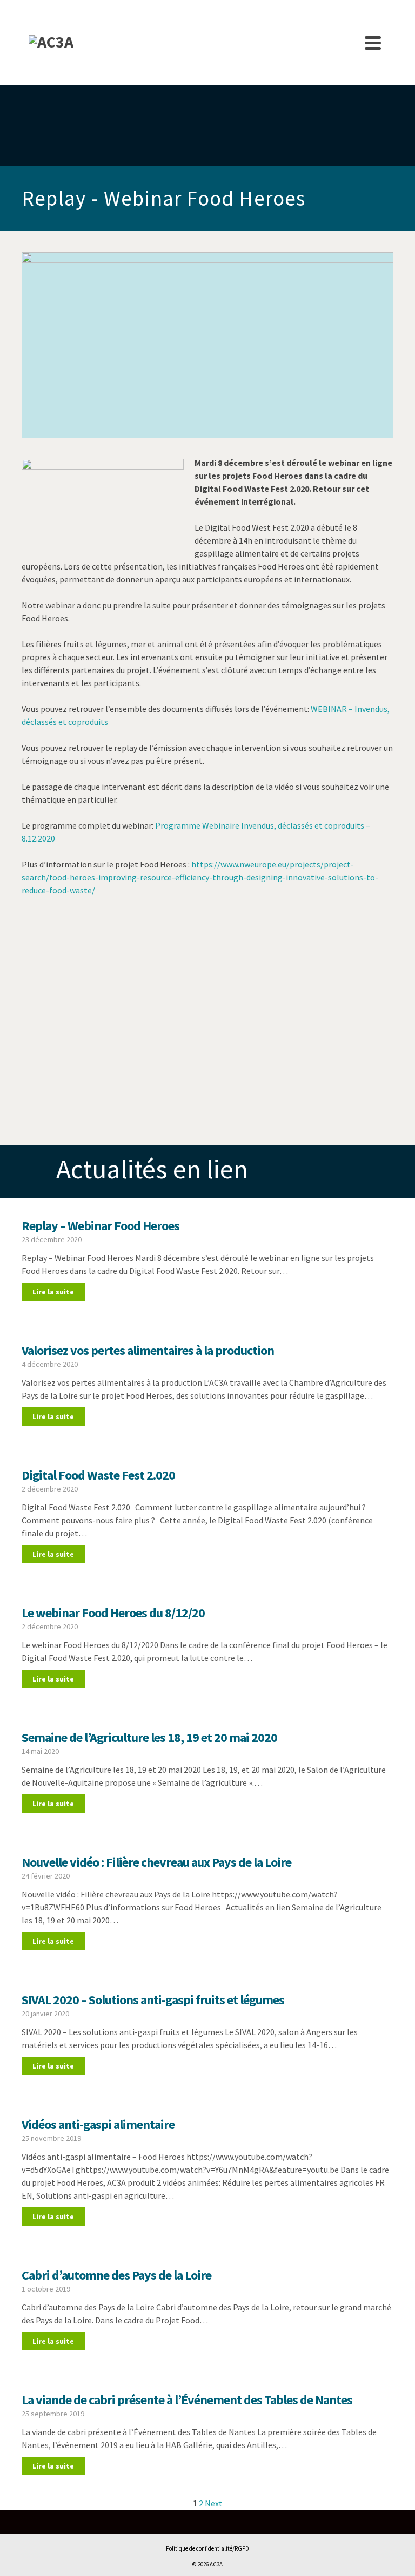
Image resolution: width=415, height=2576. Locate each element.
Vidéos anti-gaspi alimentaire (98, 2124)
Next (214, 2503)
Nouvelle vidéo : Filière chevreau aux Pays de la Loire (156, 1862)
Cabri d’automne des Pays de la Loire (116, 2275)
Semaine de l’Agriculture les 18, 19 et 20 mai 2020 (149, 1737)
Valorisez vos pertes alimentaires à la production (148, 1350)
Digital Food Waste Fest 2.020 (98, 1475)
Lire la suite (53, 1292)
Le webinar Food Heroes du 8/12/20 (113, 1613)
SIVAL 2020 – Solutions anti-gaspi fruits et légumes (153, 2000)
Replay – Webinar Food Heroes (101, 1226)
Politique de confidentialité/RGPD (207, 2548)
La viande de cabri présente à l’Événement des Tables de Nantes (187, 2400)
